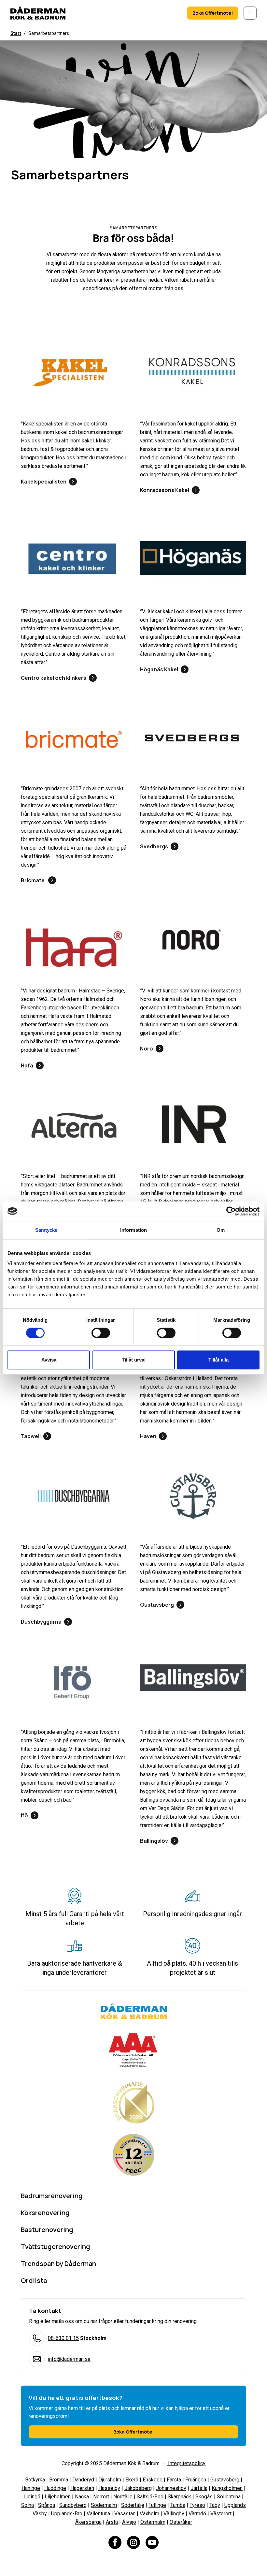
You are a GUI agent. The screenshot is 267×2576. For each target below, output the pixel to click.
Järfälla (199, 2488)
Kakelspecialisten (44, 482)
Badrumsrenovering (52, 2196)
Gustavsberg (157, 1605)
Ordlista (34, 2280)
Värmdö (197, 2514)
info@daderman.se (69, 2359)
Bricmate (33, 880)
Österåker (181, 2522)
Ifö (24, 1815)
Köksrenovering (45, 2213)
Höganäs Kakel (159, 669)
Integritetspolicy (186, 2463)
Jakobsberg (138, 2488)
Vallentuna (98, 2514)
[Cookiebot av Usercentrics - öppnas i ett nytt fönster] (231, 1211)
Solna (28, 2505)
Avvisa (49, 1360)
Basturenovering (47, 2230)
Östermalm (153, 2522)
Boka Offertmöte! (213, 13)
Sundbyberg (73, 2505)
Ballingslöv (154, 1841)
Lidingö (32, 2497)
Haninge (31, 2488)
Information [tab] (133, 1230)
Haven (148, 1436)
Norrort (101, 2497)
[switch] (101, 1333)
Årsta (112, 2522)
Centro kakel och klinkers (54, 678)
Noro (147, 1049)
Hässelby (109, 2488)
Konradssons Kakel (165, 490)
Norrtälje (123, 2497)
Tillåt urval (134, 1360)
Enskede (153, 2480)
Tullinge (157, 2505)
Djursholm (110, 2480)
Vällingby (174, 2514)
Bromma (59, 2480)
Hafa (27, 1065)
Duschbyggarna (41, 1622)
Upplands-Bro (67, 2514)
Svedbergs (154, 846)
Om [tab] (221, 1230)
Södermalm (104, 2505)
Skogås (204, 2497)
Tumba (178, 2505)
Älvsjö (129, 2522)
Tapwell (31, 1436)
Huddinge (55, 2488)
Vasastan (125, 2514)
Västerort (221, 2514)
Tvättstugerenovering (56, 2247)
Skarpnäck (179, 2497)
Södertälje (133, 2505)
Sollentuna (229, 2497)
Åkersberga (88, 2522)
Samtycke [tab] (46, 1230)
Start (16, 33)
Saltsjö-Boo (150, 2497)
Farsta (174, 2480)
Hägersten (82, 2488)
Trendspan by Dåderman (58, 2263)
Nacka (82, 2497)
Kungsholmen (227, 2488)
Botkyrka (35, 2480)
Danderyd (83, 2480)
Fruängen (196, 2480)
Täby (215, 2505)
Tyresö (197, 2505)
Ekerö (132, 2480)
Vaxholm (149, 2514)
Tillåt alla (218, 1360)
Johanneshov (171, 2488)
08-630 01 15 (63, 2338)
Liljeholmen (58, 2497)
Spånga (47, 2505)
